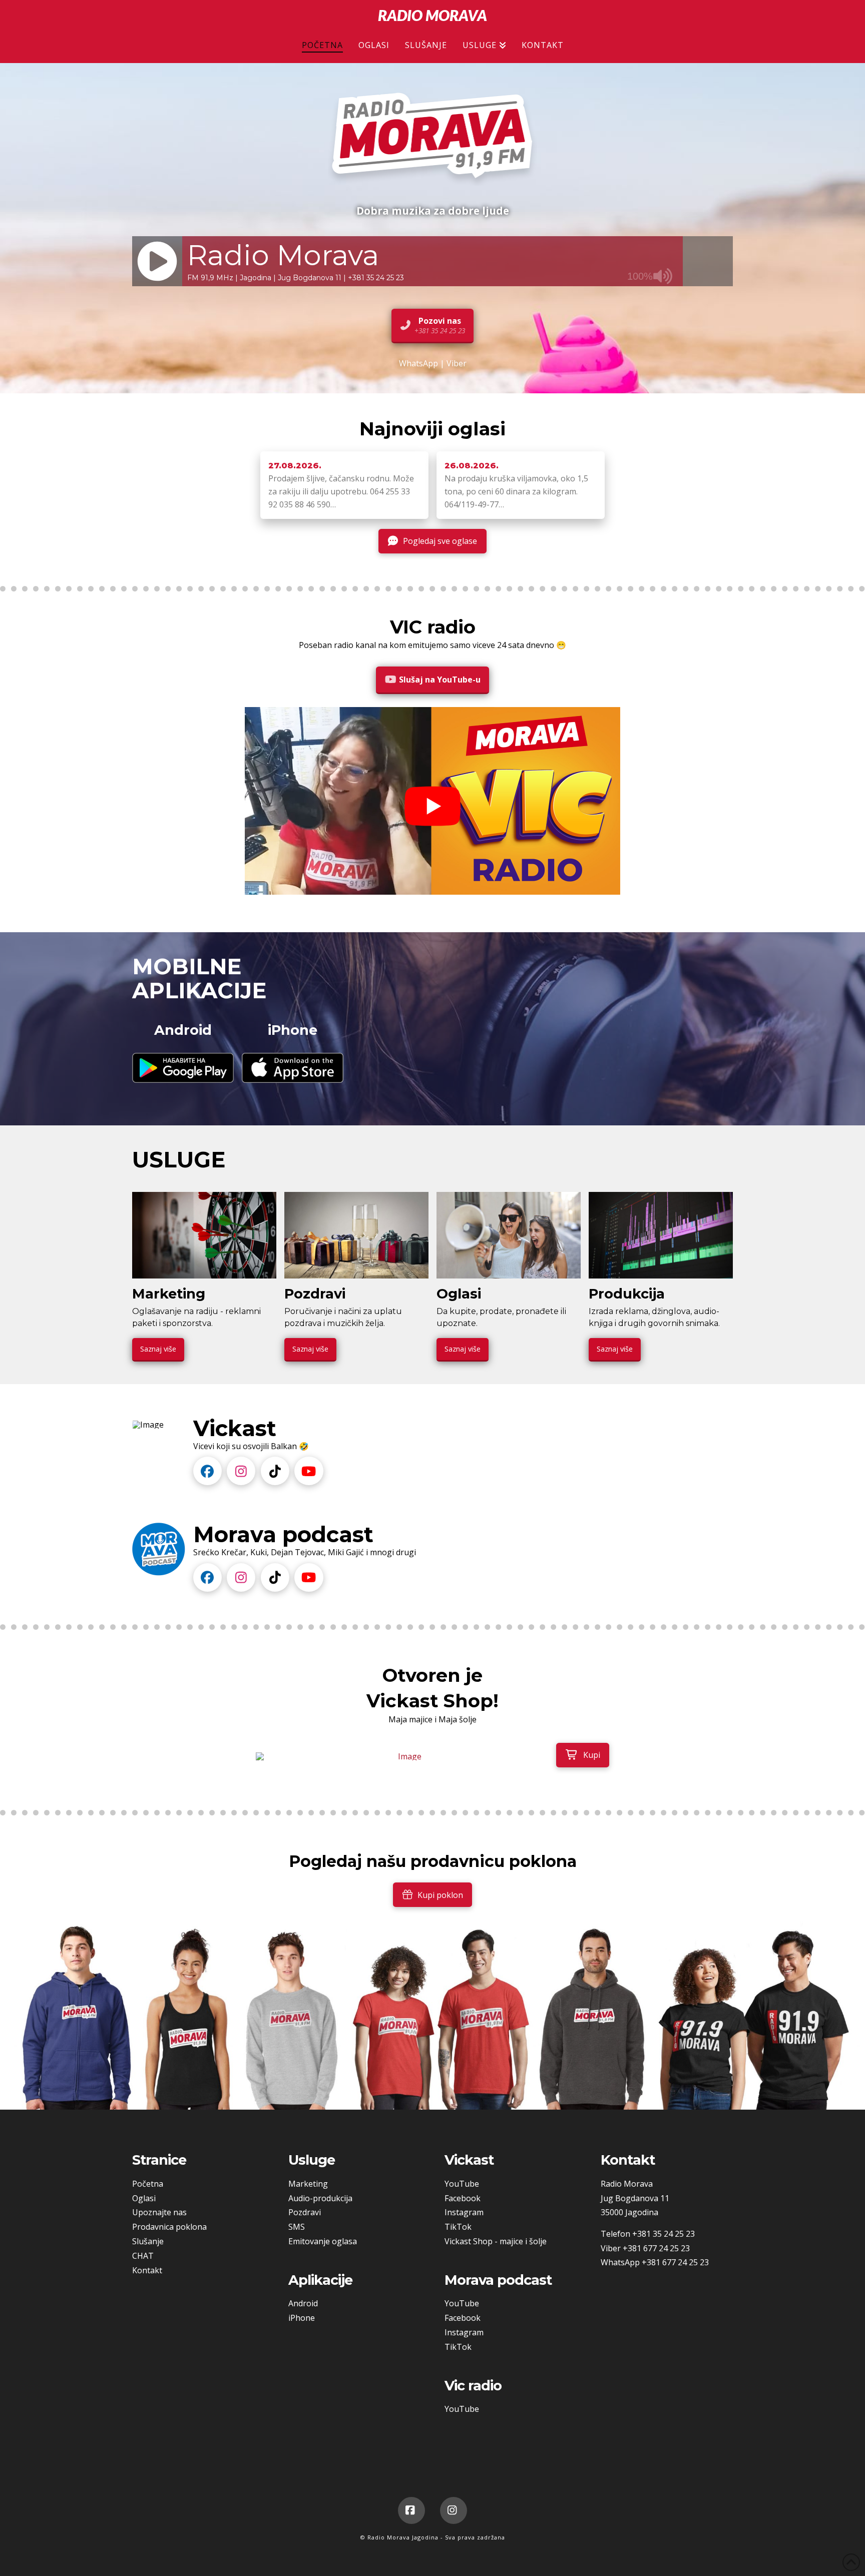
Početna (148, 2184)
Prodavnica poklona (169, 2227)
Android (303, 2303)
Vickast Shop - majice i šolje (496, 2241)
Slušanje (148, 2241)
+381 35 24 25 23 (664, 2234)
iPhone (302, 2318)
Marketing (308, 2184)
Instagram (464, 2212)
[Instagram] (454, 2510)
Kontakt (147, 2270)
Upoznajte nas (159, 2212)
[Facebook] (411, 2510)
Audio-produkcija (320, 2198)
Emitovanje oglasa (323, 2241)
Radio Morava (432, 15)
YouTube (462, 2184)
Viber (457, 363)
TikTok (458, 2227)
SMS (297, 2227)
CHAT (143, 2256)
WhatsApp (418, 363)
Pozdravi (305, 2212)
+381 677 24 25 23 (656, 2248)
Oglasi (144, 2198)
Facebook (463, 2198)
